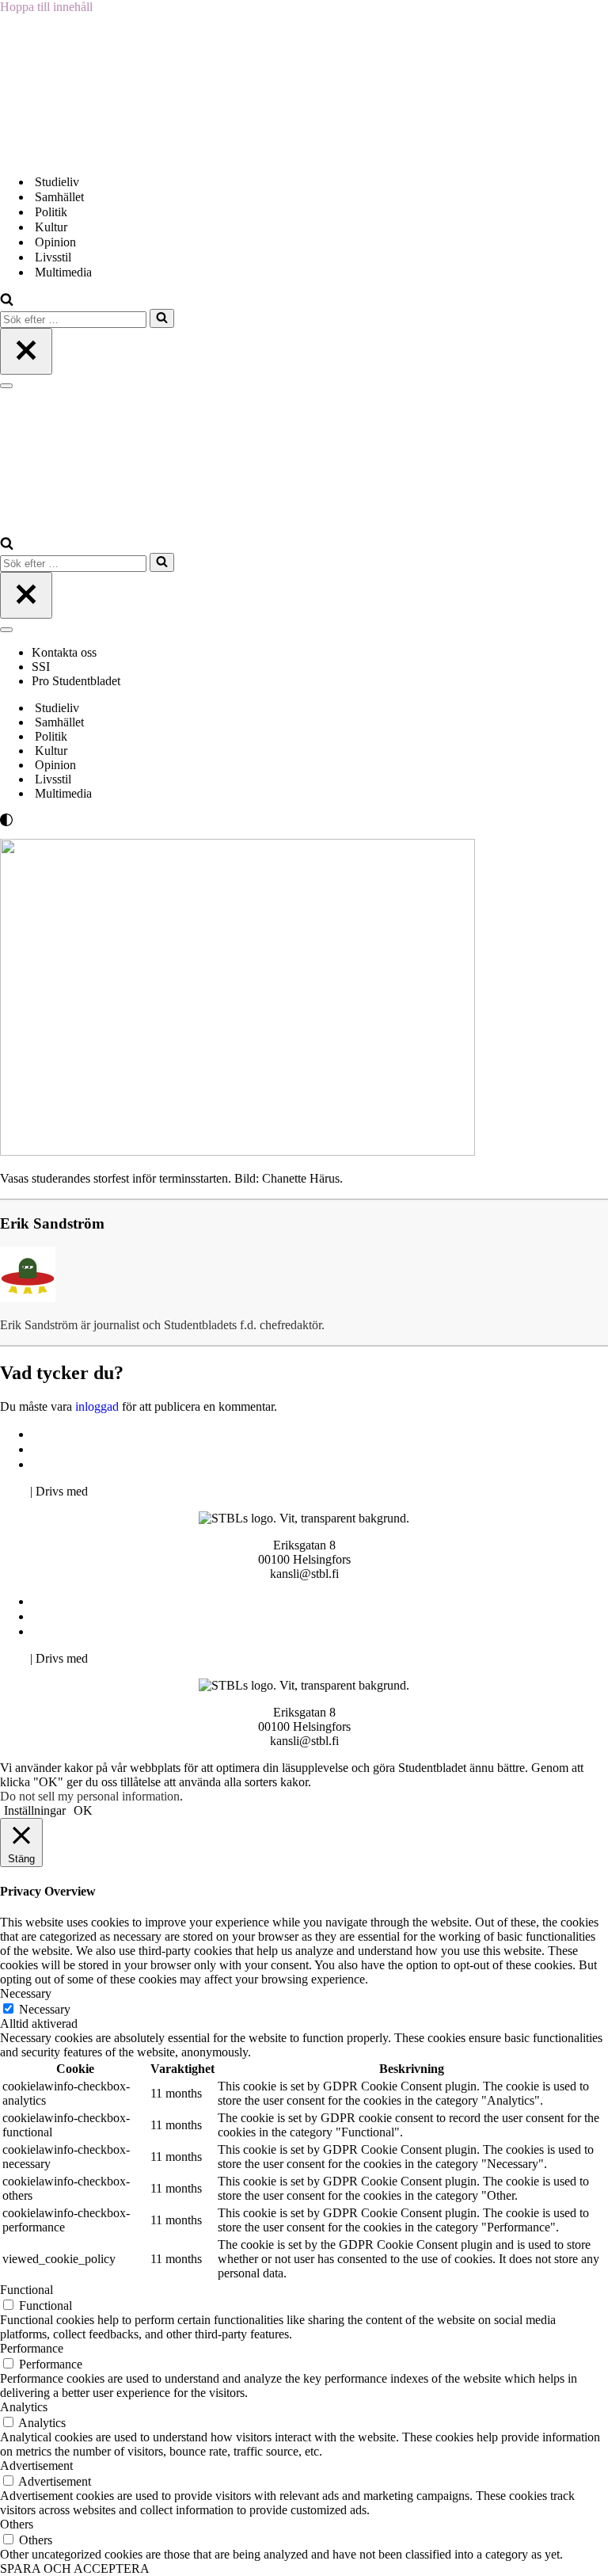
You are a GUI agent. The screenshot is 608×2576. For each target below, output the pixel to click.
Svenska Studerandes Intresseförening (129, 1449)
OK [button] (83, 1810)
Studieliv (57, 182)
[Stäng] (26, 351)
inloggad (97, 1406)
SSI (41, 667)
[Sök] (7, 301)
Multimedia (63, 272)
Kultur (51, 227)
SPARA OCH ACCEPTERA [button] (75, 2568)
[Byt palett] (142, 820)
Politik (51, 212)
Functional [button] (27, 2290)
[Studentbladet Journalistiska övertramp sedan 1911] (79, 154)
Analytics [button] (24, 2407)
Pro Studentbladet (76, 681)
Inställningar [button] (35, 1810)
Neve (13, 1491)
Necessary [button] (26, 1993)
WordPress (118, 1491)
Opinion (55, 242)
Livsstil (53, 257)
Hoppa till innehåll (46, 7)
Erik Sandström (52, 1223)
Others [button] (17, 2524)
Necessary (45, 2009)
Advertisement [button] (36, 2465)
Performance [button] (32, 2348)
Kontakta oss (66, 652)
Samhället (59, 197)
